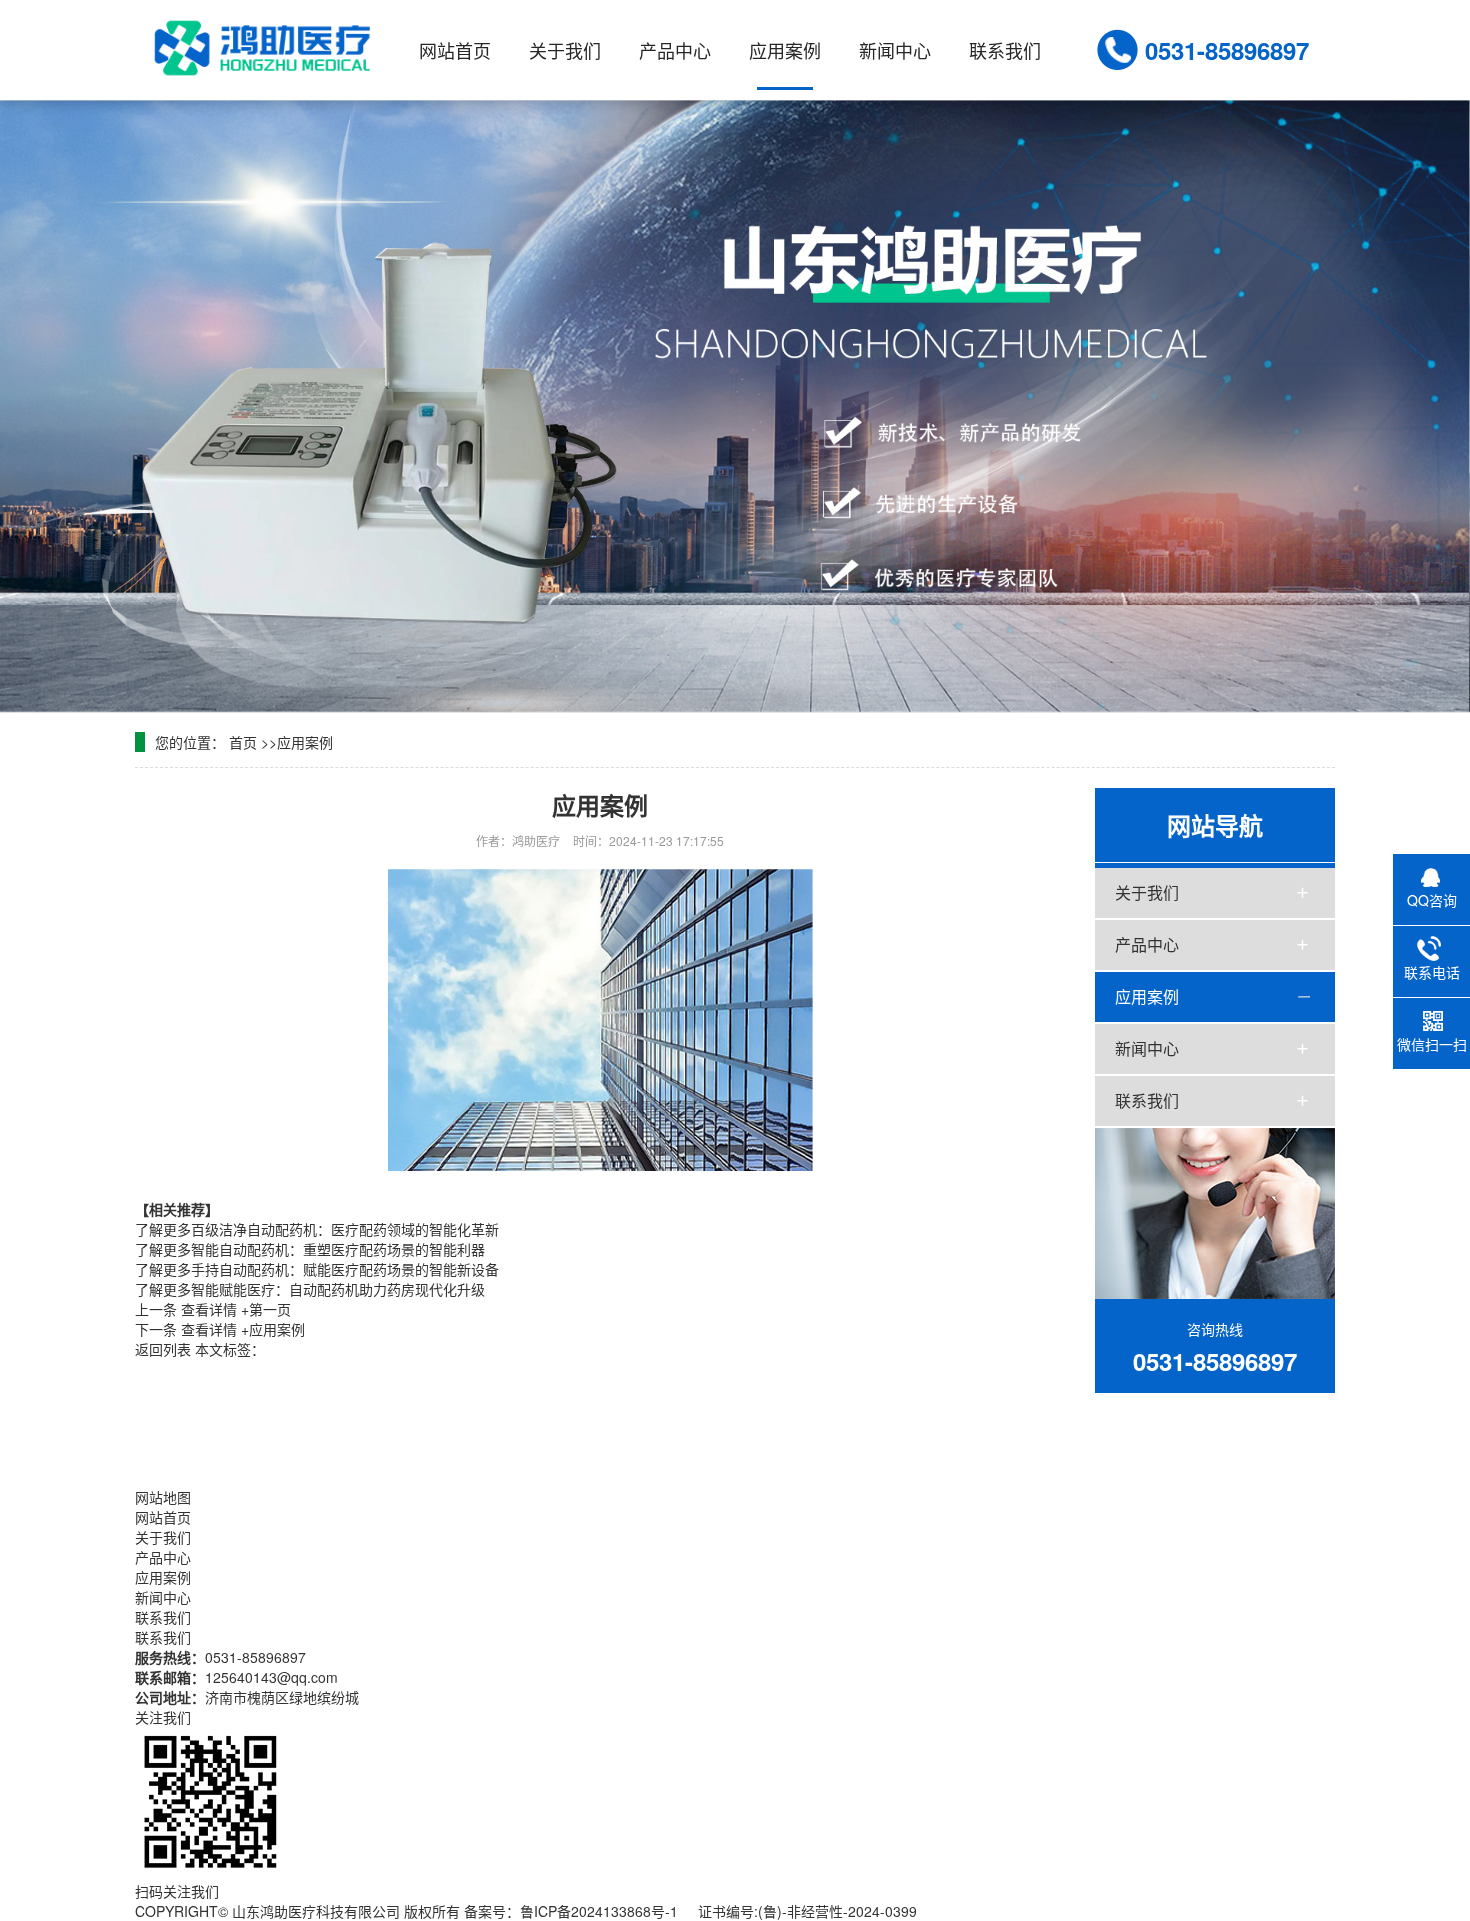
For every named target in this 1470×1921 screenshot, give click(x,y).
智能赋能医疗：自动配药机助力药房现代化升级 (310, 1289)
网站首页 (455, 50)
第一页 (236, 1309)
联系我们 (1005, 50)
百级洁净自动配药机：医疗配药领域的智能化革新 (317, 1229)
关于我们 (565, 50)
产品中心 (675, 50)
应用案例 (785, 50)
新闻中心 (895, 50)
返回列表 (163, 1349)
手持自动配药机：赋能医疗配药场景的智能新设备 (317, 1269)
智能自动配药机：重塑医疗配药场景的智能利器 (310, 1249)
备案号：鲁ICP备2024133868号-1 (571, 1911)
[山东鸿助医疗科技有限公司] (267, 48)
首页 (243, 742)
